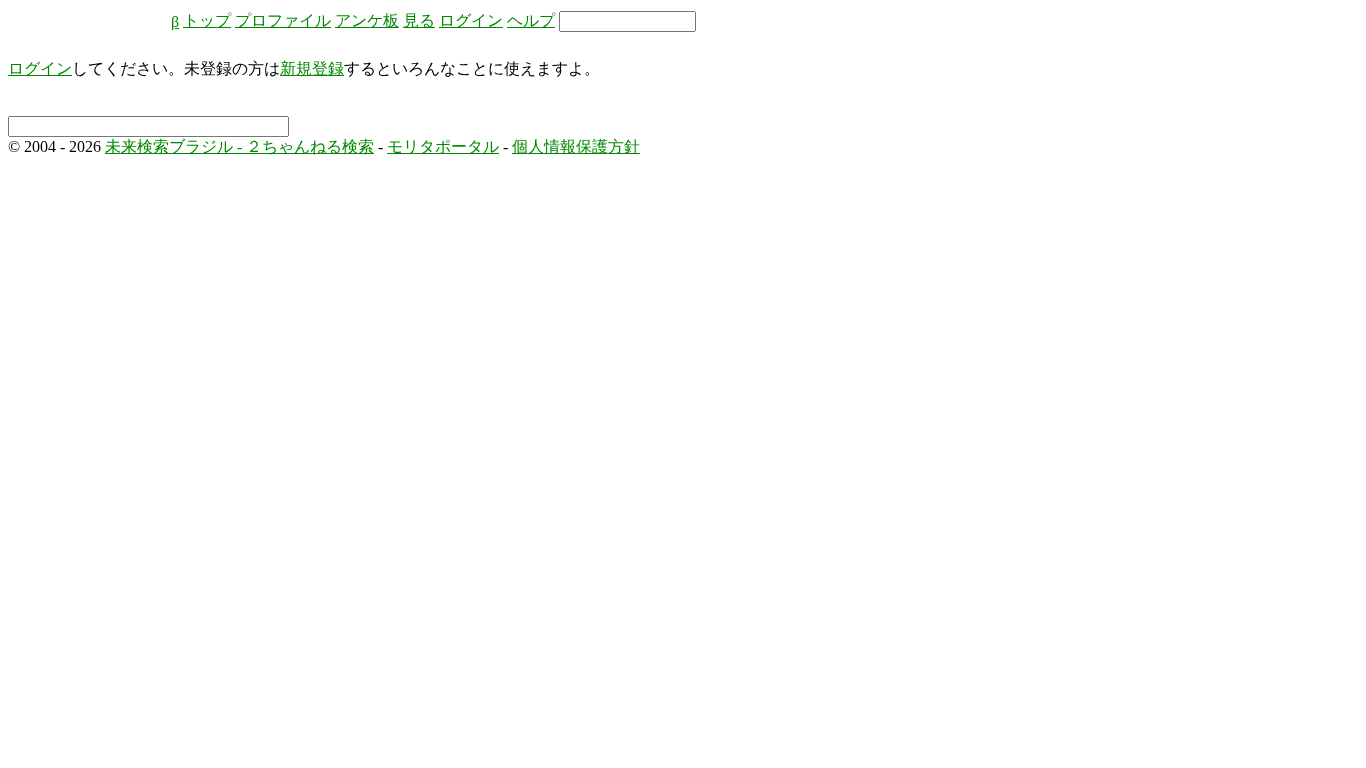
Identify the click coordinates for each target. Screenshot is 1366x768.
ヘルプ (531, 20)
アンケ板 (367, 20)
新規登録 (312, 68)
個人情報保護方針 (576, 146)
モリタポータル (443, 146)
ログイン (471, 20)
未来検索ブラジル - (175, 146)
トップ (207, 20)
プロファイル (283, 20)
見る (419, 20)
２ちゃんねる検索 (310, 146)
